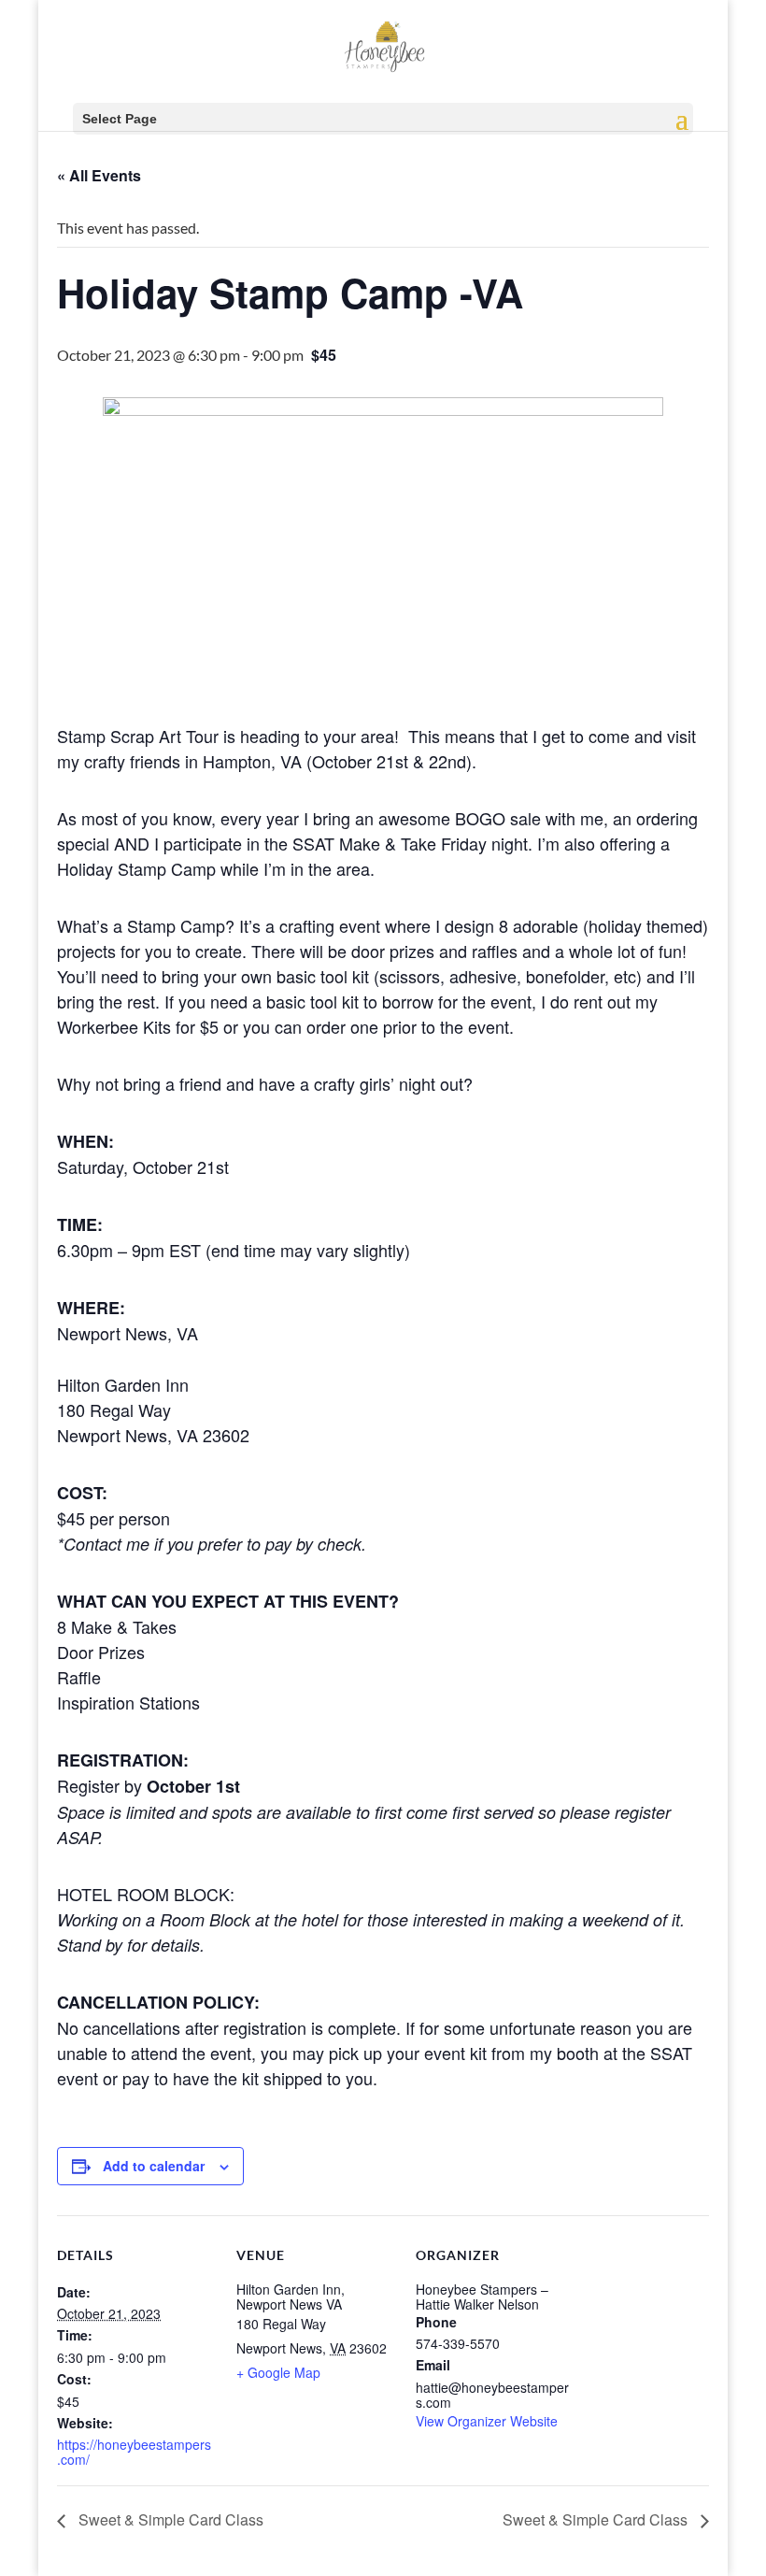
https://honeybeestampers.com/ (134, 2452)
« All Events (99, 175)
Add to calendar (154, 2166)
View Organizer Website (487, 2421)
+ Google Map (278, 2372)
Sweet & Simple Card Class (169, 2519)
